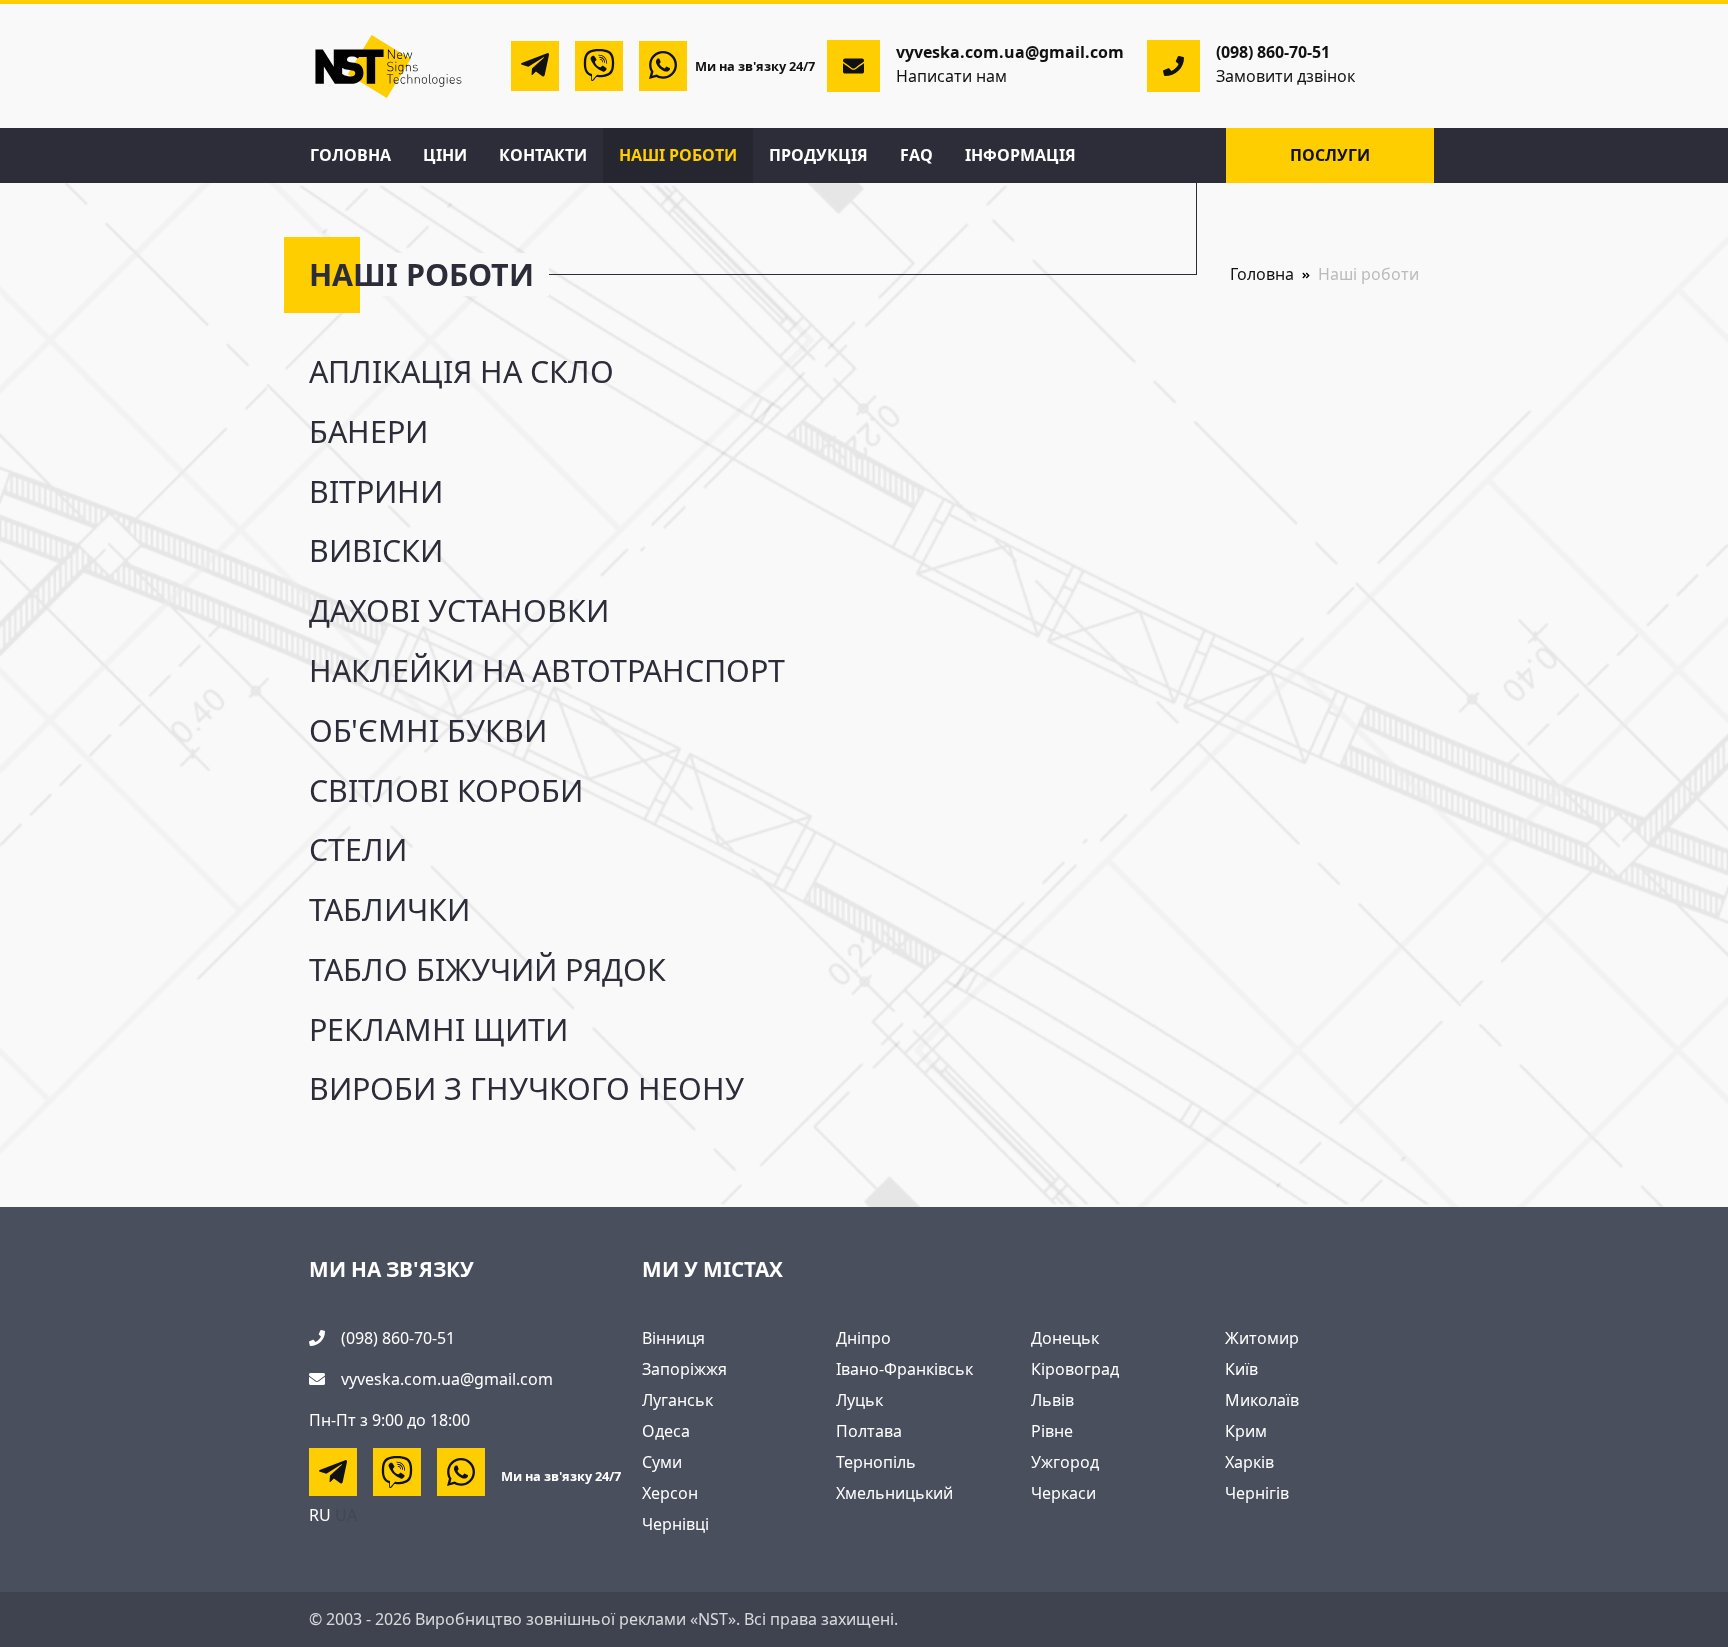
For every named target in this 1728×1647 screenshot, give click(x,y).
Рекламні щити (438, 1029)
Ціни (445, 155)
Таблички (389, 909)
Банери (368, 431)
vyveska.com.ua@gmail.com (447, 1379)
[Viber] (599, 66)
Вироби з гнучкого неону (526, 1088)
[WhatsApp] (663, 66)
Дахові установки (459, 610)
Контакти (543, 155)
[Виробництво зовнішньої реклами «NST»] (389, 64)
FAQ (916, 155)
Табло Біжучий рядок (487, 969)
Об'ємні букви (428, 730)
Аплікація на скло (461, 371)
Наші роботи (678, 155)
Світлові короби (446, 790)
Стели (358, 849)
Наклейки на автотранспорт (547, 670)
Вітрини (376, 491)
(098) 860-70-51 (1273, 52)
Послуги (1330, 155)
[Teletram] (535, 66)
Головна (350, 155)
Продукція (818, 155)
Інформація (1020, 155)
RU (320, 1515)
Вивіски (376, 550)
